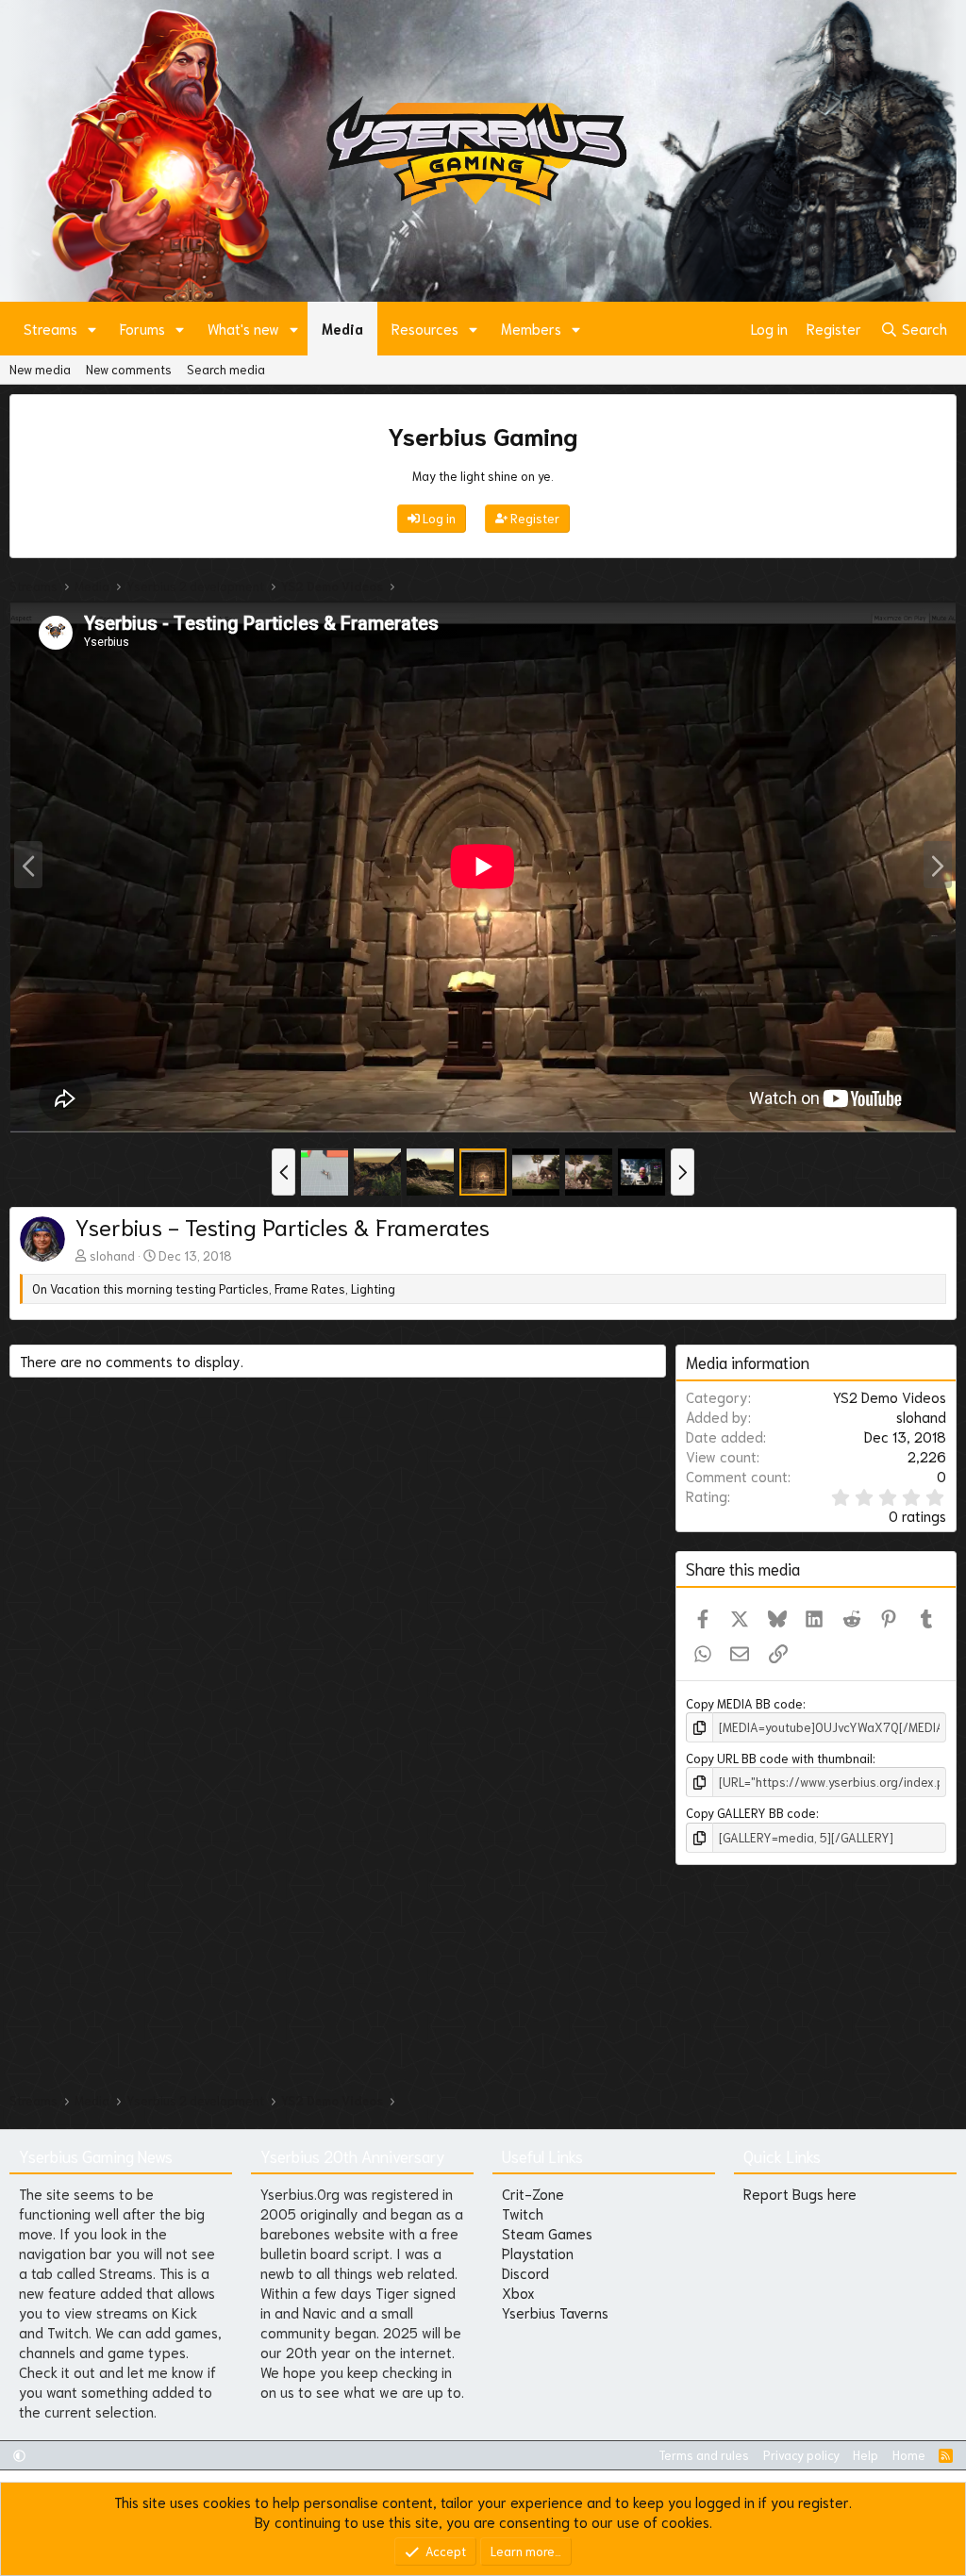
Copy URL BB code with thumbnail (779, 1758)
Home (909, 2455)
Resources (425, 328)
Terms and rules (704, 2455)
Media (342, 328)
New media (40, 369)
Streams (50, 328)
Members (531, 328)
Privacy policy (801, 2455)
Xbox (518, 2292)
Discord (525, 2272)
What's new (243, 328)
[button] (92, 329)
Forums (142, 328)
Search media (226, 369)
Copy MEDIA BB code (744, 1703)
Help (866, 2455)
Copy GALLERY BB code (751, 1813)
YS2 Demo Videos (890, 1396)
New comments (129, 369)
